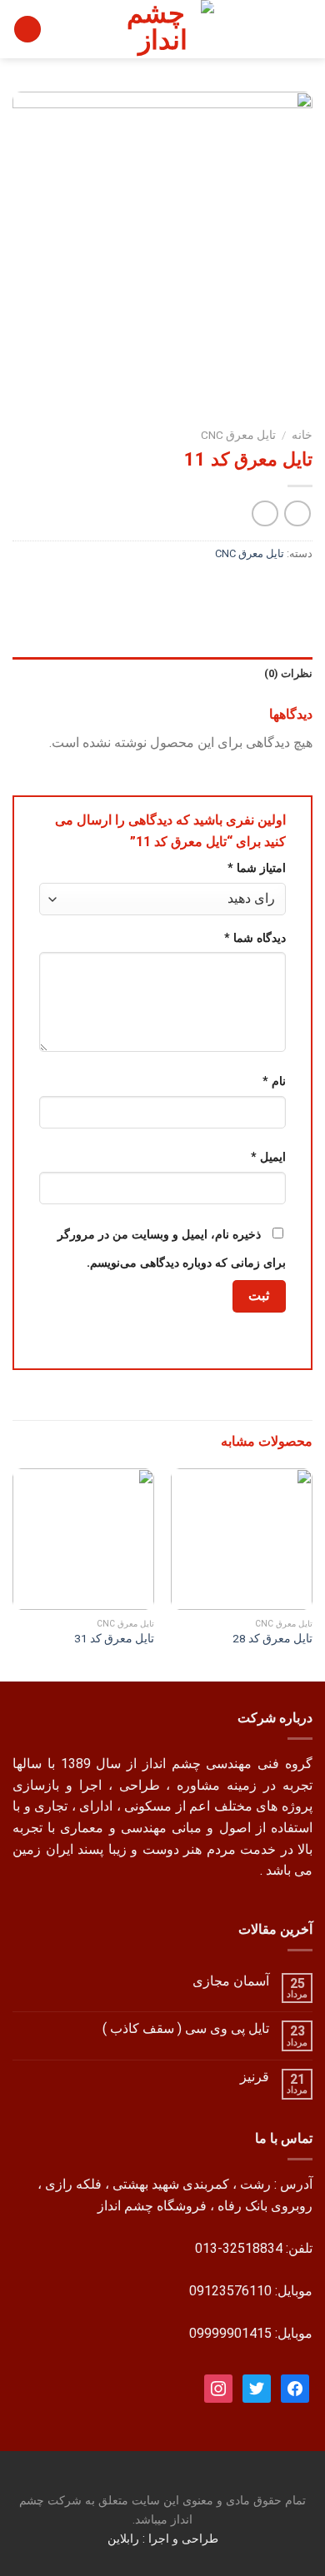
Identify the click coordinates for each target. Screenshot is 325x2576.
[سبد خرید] (27, 30)
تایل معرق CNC (238, 435)
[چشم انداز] (162, 29)
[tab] (162, 674)
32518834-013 (239, 2248)
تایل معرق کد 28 (272, 1638)
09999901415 (230, 2333)
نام (274, 1081)
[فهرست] (302, 29)
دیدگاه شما (255, 938)
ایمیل (268, 1157)
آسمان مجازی (231, 1981)
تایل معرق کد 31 (114, 1638)
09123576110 (230, 2291)
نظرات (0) (288, 673)
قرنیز (255, 2077)
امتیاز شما (257, 868)
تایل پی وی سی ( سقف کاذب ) (186, 2028)
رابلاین (125, 2539)
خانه (302, 435)
